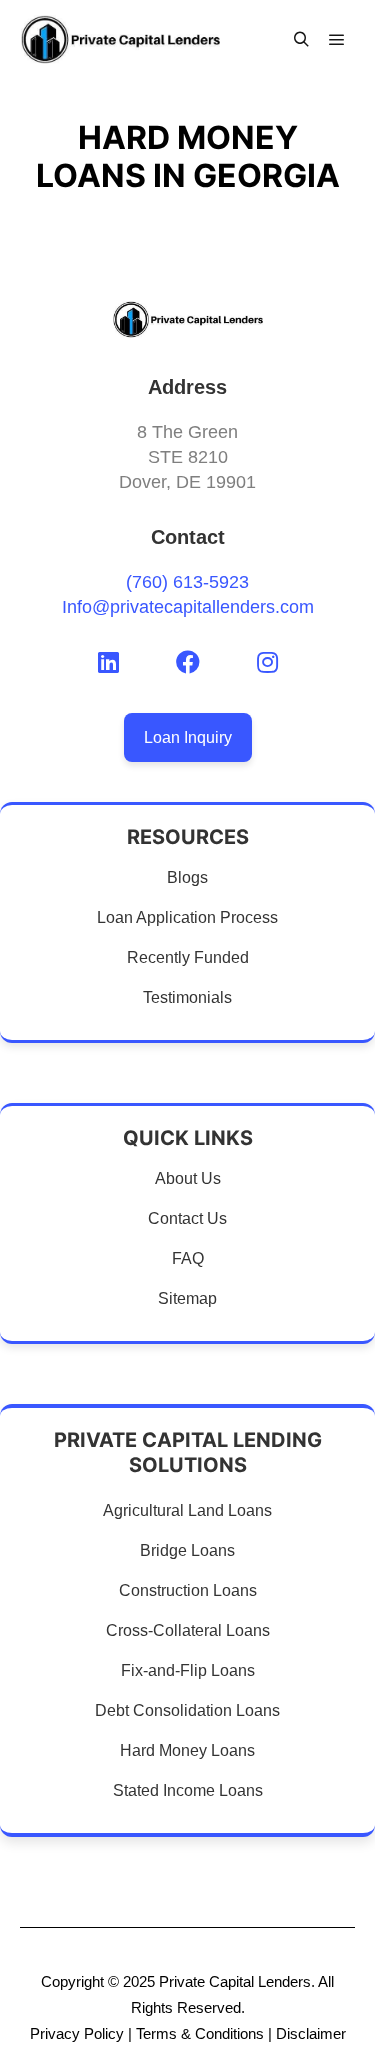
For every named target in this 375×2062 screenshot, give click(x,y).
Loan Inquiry (188, 737)
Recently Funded (188, 957)
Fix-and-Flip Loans (188, 1670)
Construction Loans (188, 1590)
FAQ (188, 1258)
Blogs (187, 877)
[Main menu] (337, 40)
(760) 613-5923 (187, 582)
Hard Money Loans (187, 1750)
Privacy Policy (77, 2033)
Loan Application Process (187, 917)
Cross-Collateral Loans (188, 1630)
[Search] (301, 40)
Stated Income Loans (188, 1790)
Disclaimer (311, 2033)
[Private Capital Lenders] (120, 39)
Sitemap (187, 1298)
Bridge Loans (187, 1550)
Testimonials (187, 997)
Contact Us (187, 1218)
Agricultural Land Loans (187, 1510)
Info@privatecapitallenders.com (188, 607)
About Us (188, 1178)
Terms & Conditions (200, 2033)
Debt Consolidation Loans (187, 1710)
